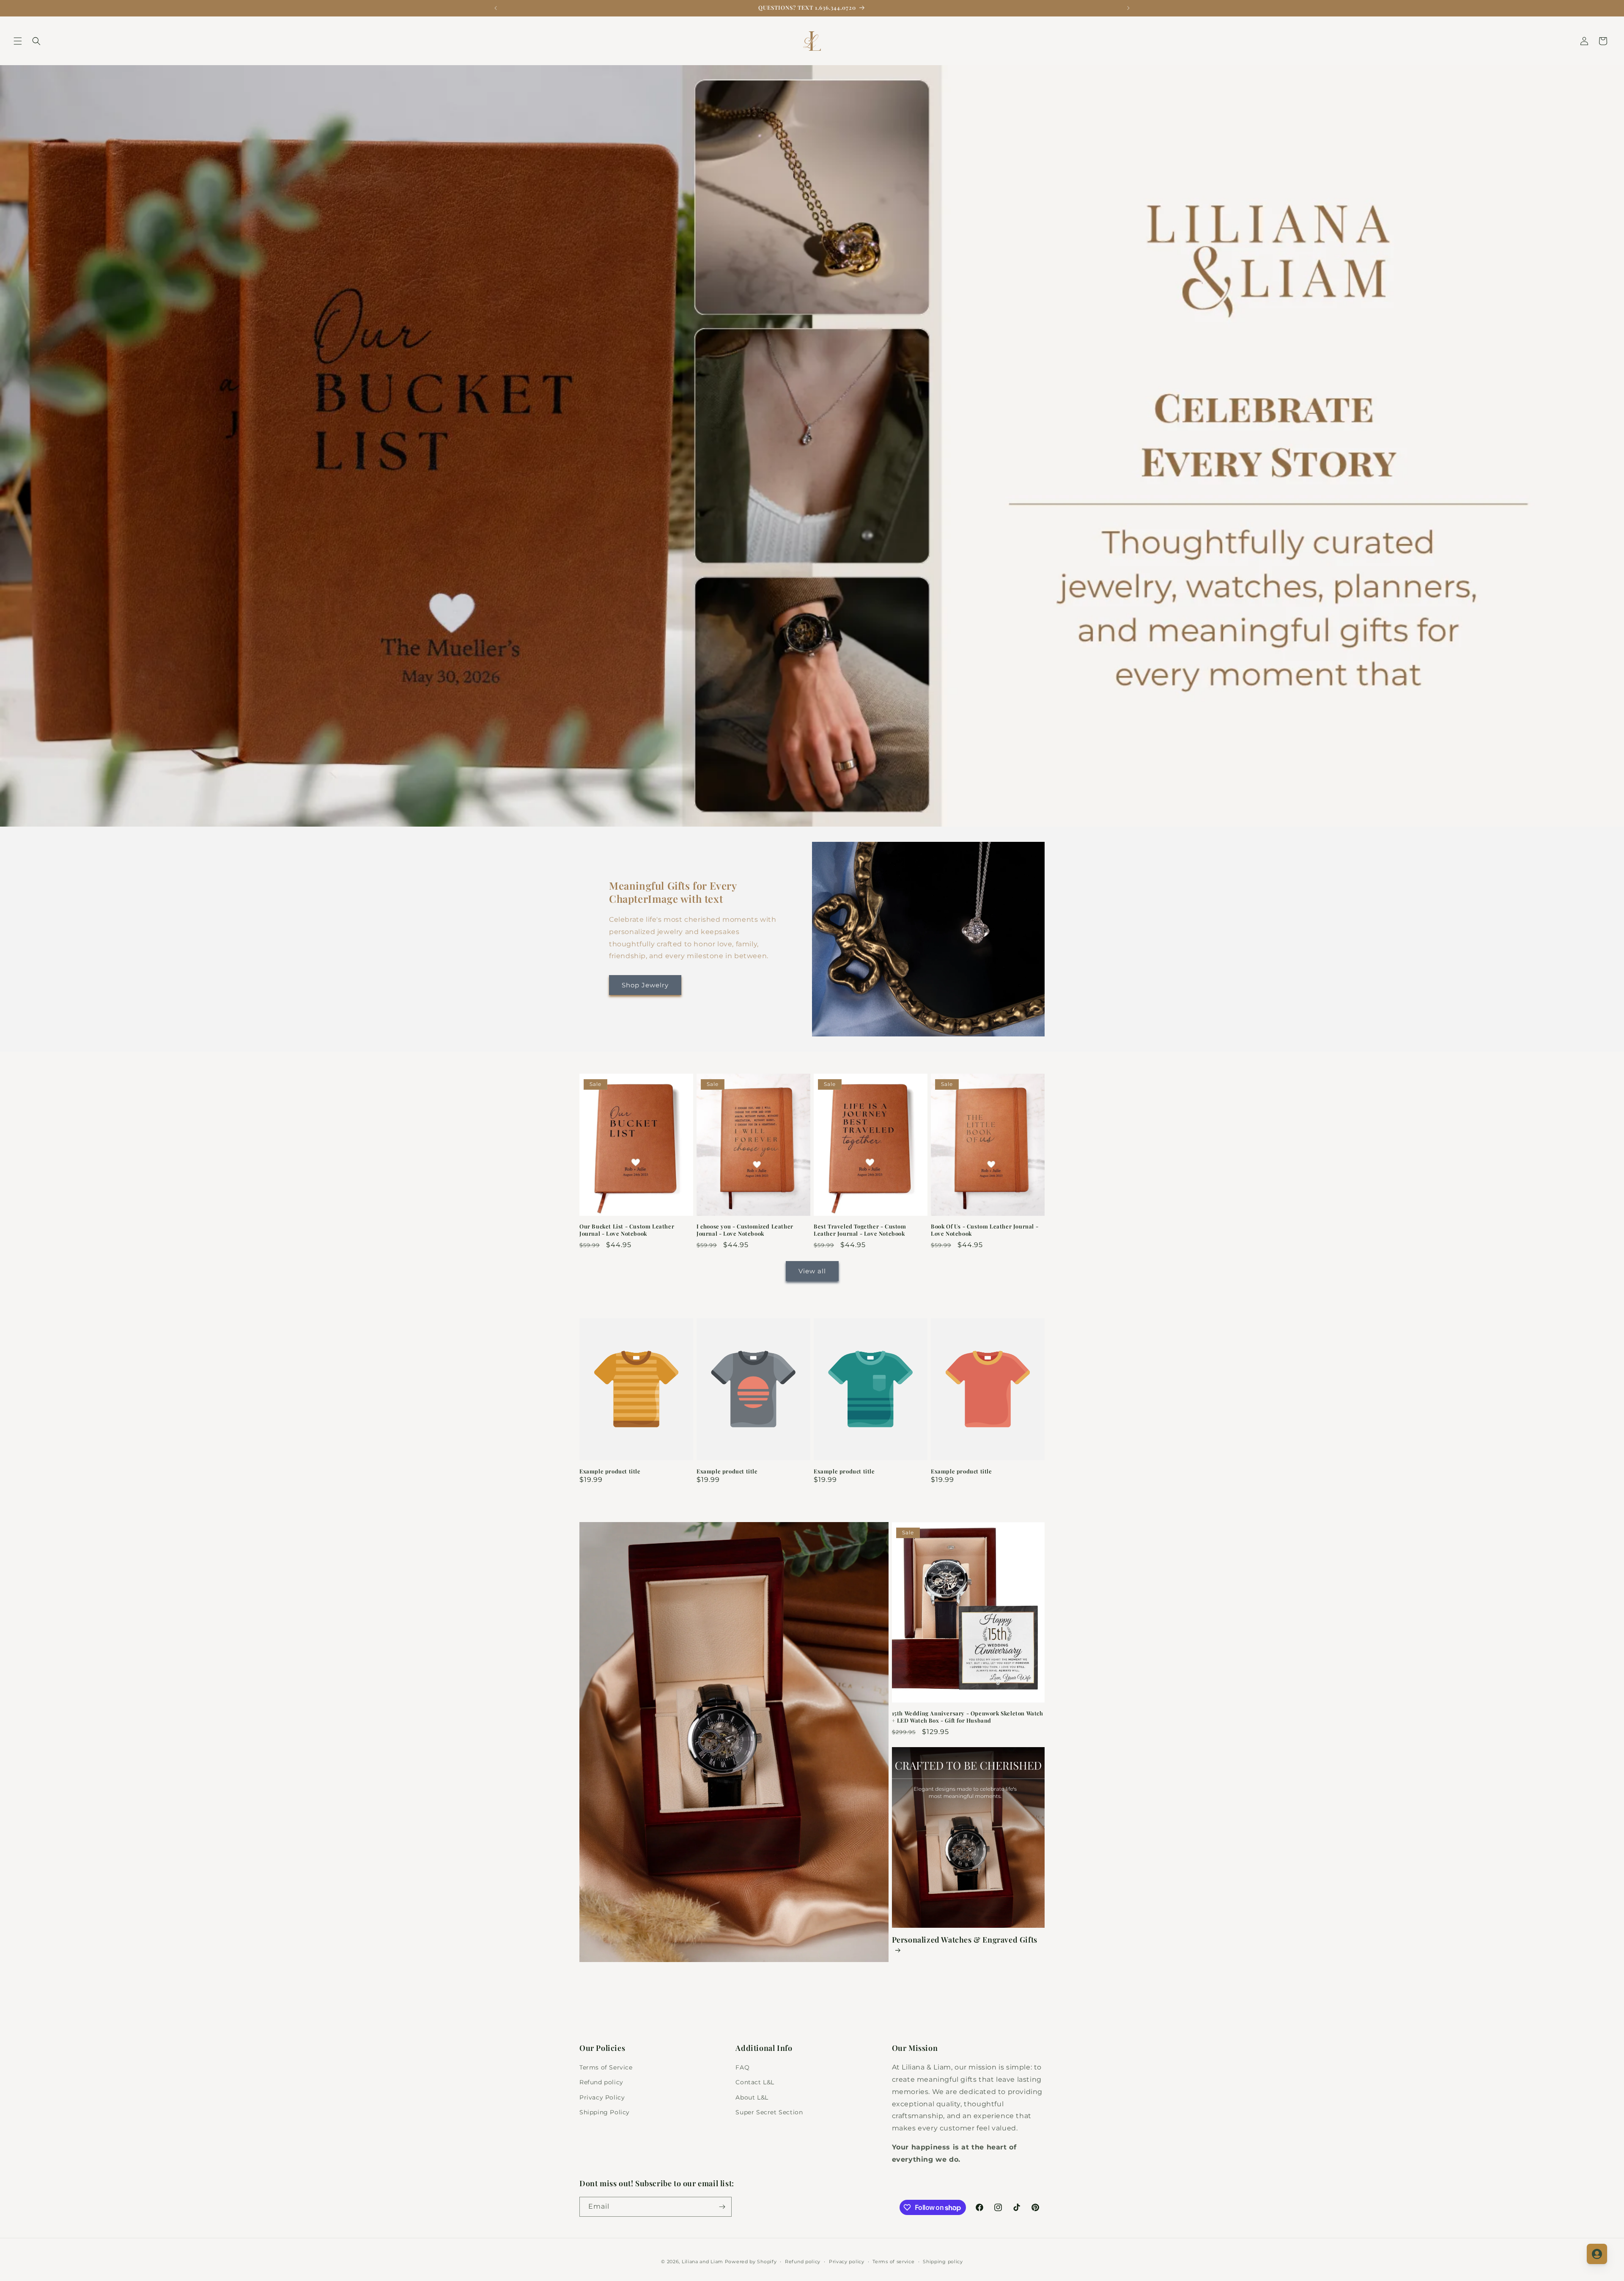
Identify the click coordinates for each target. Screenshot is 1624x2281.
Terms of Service (606, 2067)
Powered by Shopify (751, 2262)
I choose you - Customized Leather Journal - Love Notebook (745, 1230)
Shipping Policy (605, 2112)
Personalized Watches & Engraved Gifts (965, 1940)
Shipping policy (943, 2262)
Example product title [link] (610, 1471)
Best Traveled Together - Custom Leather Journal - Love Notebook (860, 1230)
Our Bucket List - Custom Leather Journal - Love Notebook (627, 1230)
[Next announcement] (1128, 8)
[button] (18, 41)
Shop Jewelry (645, 985)
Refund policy (601, 2082)
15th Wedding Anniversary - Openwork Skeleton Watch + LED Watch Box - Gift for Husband (968, 1717)
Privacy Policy (602, 2097)
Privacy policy (847, 2262)
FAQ (742, 2067)
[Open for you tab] (1597, 2254)
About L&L (752, 2097)
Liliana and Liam (702, 2262)
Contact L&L (755, 2082)
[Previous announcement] (496, 8)
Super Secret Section (769, 2112)
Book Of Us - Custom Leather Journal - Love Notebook (985, 1230)
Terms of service (893, 2262)
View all (812, 1271)
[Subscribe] (722, 2207)
